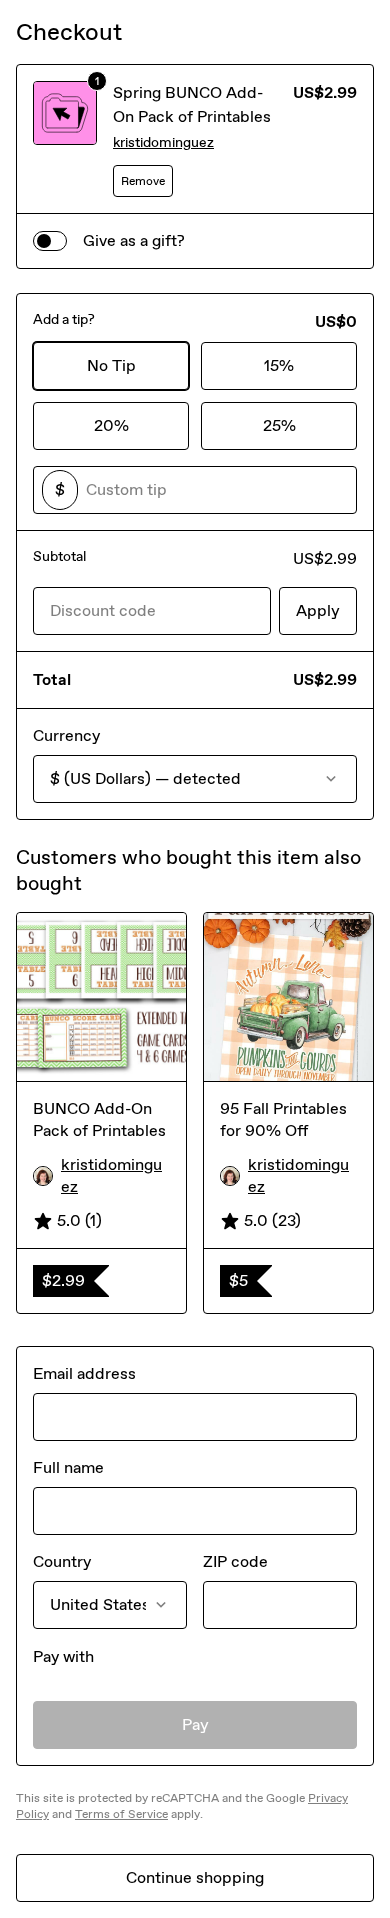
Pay (195, 1724)
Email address (84, 1373)
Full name (68, 1467)
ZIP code (235, 1561)
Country (62, 1561)
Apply (318, 610)
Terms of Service (121, 1814)
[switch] (50, 241)
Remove (143, 181)
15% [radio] (279, 365)
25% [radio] (279, 425)
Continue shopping (195, 1877)
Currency (66, 735)
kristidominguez (163, 142)
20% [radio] (111, 425)
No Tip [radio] (111, 365)
